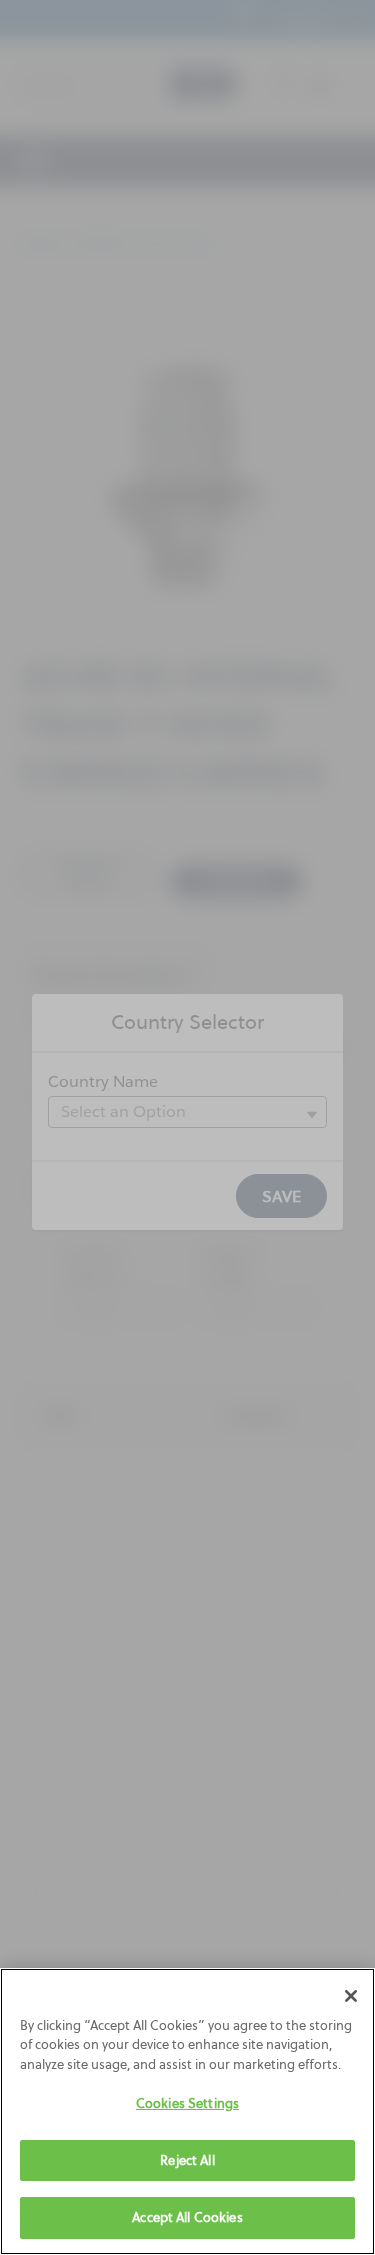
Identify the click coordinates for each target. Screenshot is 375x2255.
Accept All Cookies (187, 2217)
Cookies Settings (187, 2103)
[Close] (351, 1996)
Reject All (187, 2160)
